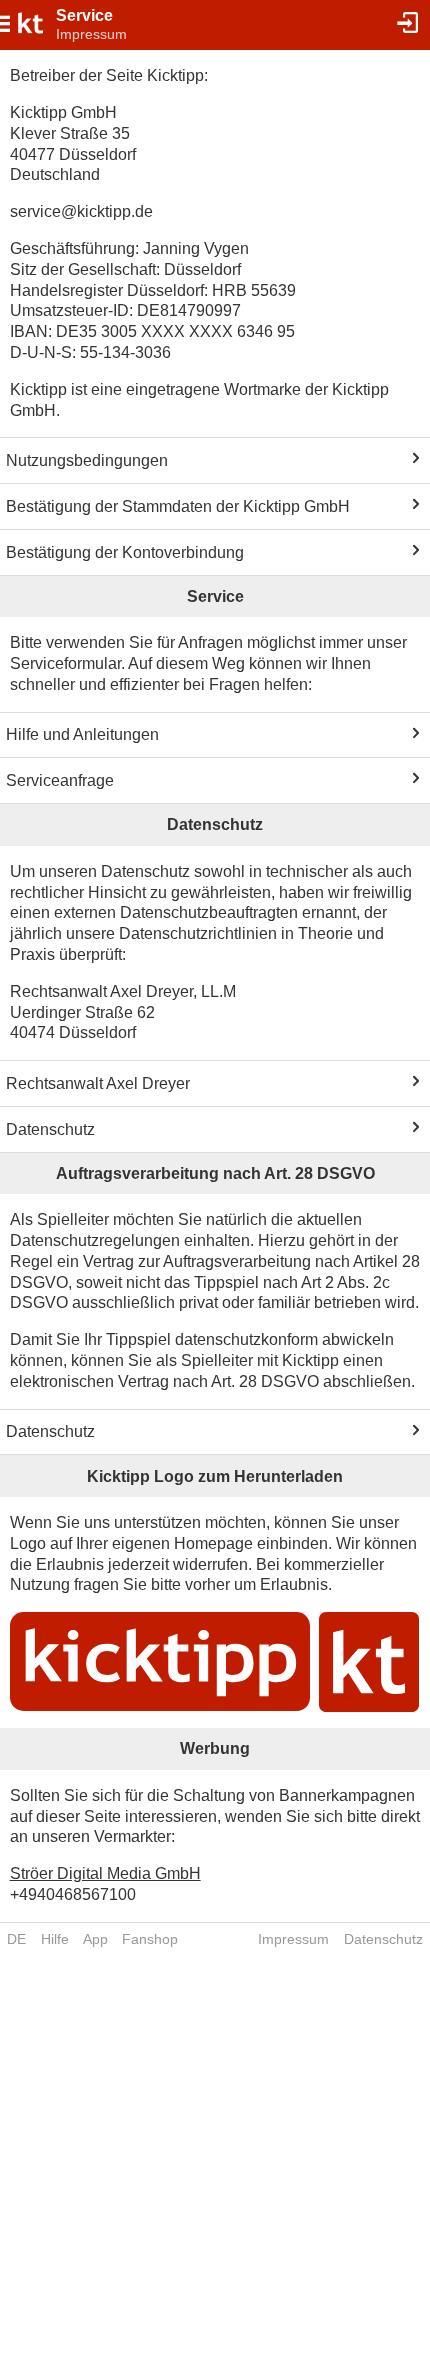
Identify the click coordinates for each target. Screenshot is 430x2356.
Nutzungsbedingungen (87, 460)
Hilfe (55, 1939)
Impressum (293, 1939)
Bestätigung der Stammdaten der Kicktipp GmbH (178, 506)
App (95, 1939)
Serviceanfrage (60, 780)
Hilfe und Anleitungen (82, 734)
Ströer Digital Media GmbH (105, 1873)
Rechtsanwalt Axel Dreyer (98, 1083)
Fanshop (150, 1939)
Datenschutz (50, 1129)
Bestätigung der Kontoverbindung (125, 552)
